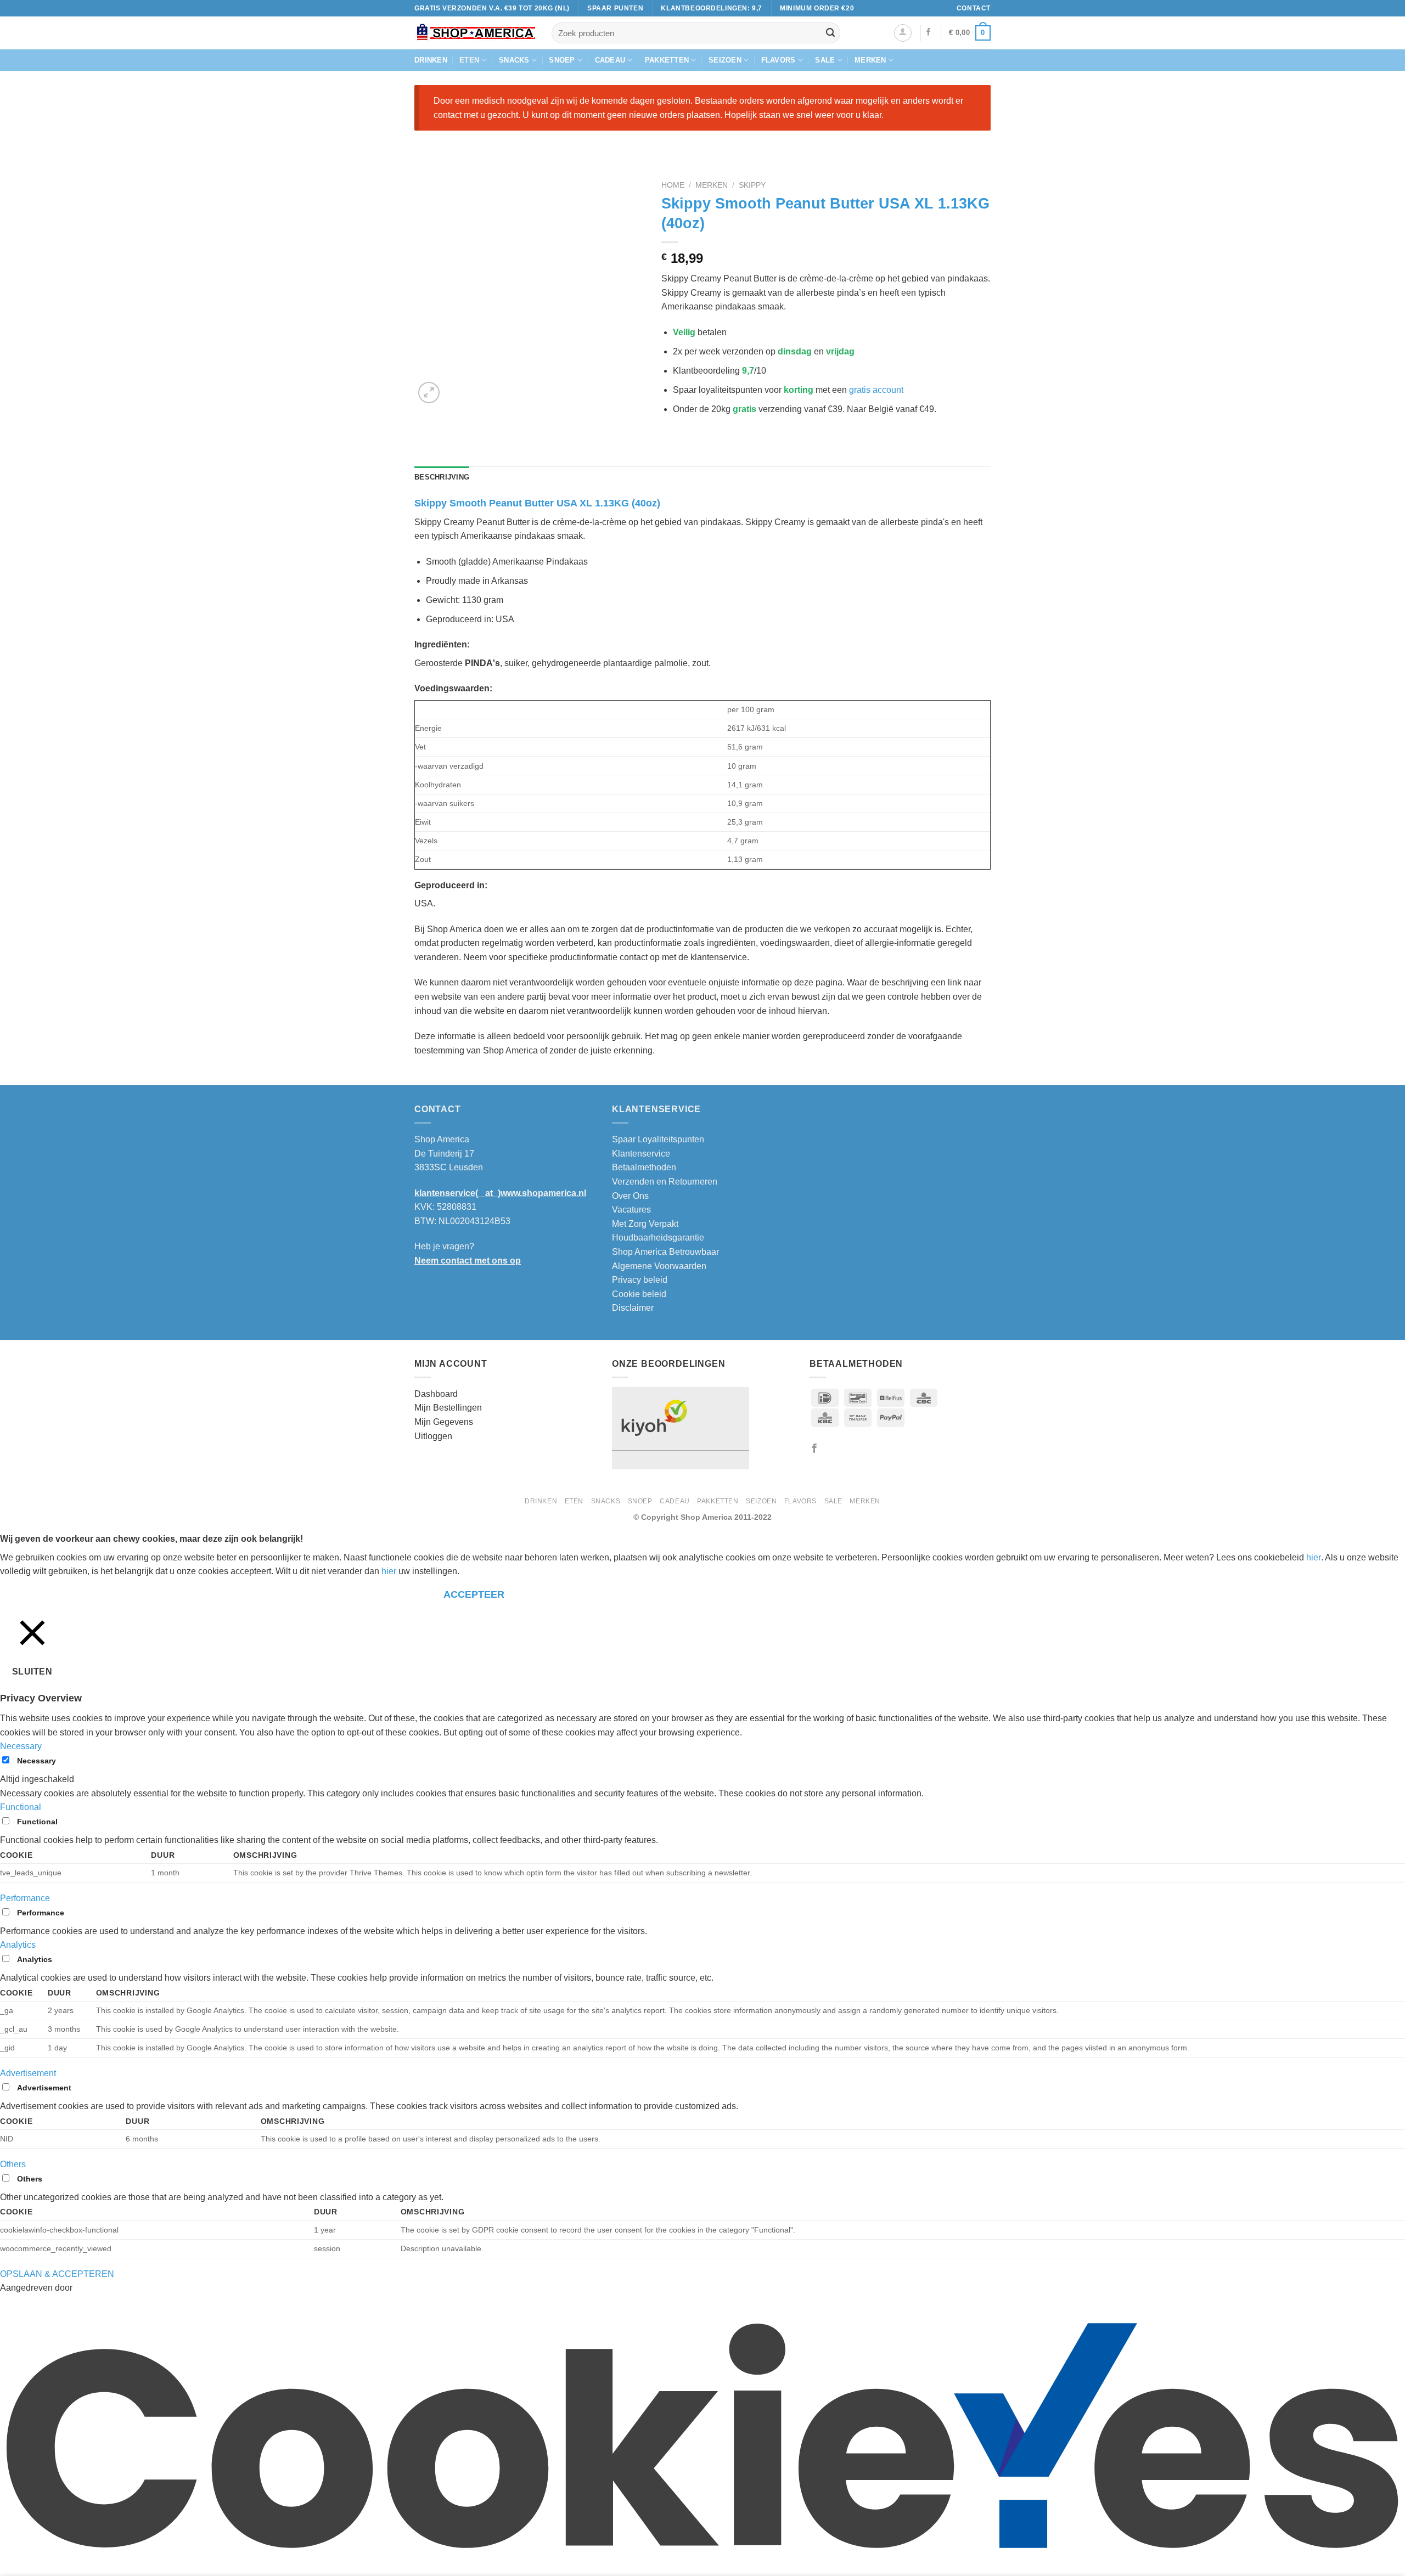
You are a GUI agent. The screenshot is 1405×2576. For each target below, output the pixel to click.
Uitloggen (433, 1436)
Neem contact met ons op (468, 1261)
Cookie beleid (639, 1294)
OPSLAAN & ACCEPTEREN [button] (57, 2274)
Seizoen (725, 60)
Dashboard (436, 1394)
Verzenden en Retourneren (665, 1182)
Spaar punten (615, 8)
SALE (825, 60)
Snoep (562, 60)
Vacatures (631, 1210)
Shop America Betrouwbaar (665, 1252)
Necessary (36, 1761)
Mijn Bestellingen (448, 1408)
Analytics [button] (18, 1945)
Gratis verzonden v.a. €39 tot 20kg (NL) (492, 8)
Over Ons (630, 1196)
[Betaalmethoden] (878, 1417)
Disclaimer (633, 1308)
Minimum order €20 (817, 8)
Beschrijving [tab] (442, 477)
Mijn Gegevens (444, 1422)
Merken (870, 60)
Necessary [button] (21, 1746)
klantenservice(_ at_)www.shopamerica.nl (500, 1193)
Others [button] (13, 2164)
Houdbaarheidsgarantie (658, 1238)
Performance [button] (25, 1898)
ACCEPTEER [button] (474, 1594)
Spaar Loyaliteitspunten (658, 1139)
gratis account (876, 390)
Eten (469, 60)
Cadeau (610, 60)
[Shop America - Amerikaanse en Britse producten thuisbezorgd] (475, 33)
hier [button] (389, 1571)
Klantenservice (641, 1154)
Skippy (752, 185)
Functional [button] (21, 1807)
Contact (974, 8)
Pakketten (667, 60)
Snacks (514, 60)
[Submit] (830, 33)
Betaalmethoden (644, 1167)
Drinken (431, 60)
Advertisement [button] (28, 2073)
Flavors (779, 60)
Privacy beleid (640, 1280)
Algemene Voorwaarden (659, 1266)
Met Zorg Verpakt (645, 1224)
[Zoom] (429, 393)
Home (673, 185)
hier (1314, 1557)
